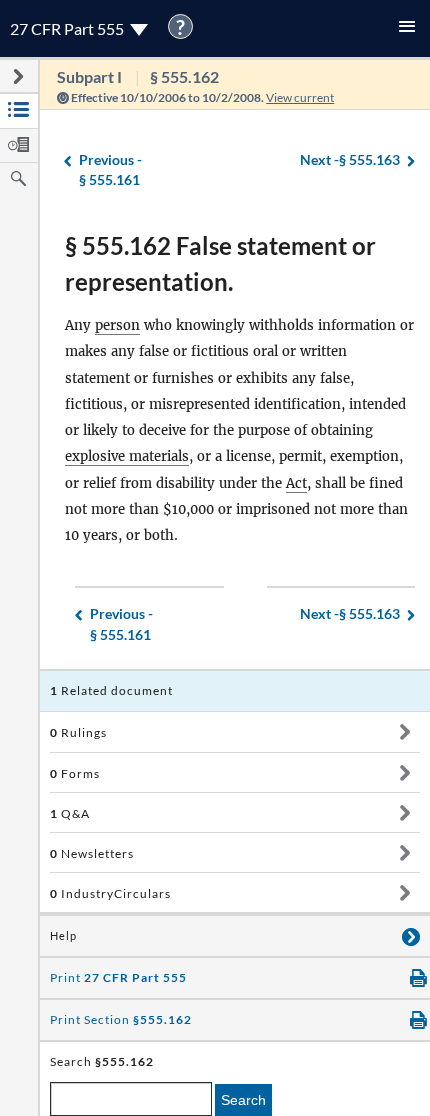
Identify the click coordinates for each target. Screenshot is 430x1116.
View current (300, 97)
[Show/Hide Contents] (404, 732)
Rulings (78, 732)
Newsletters (92, 853)
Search (243, 1100)
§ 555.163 (350, 159)
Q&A (70, 813)
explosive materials (127, 456)
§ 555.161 (110, 170)
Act (296, 483)
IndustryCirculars (110, 893)
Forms (75, 773)
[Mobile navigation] (407, 28)
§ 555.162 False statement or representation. (220, 263)
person (117, 325)
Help (63, 936)
